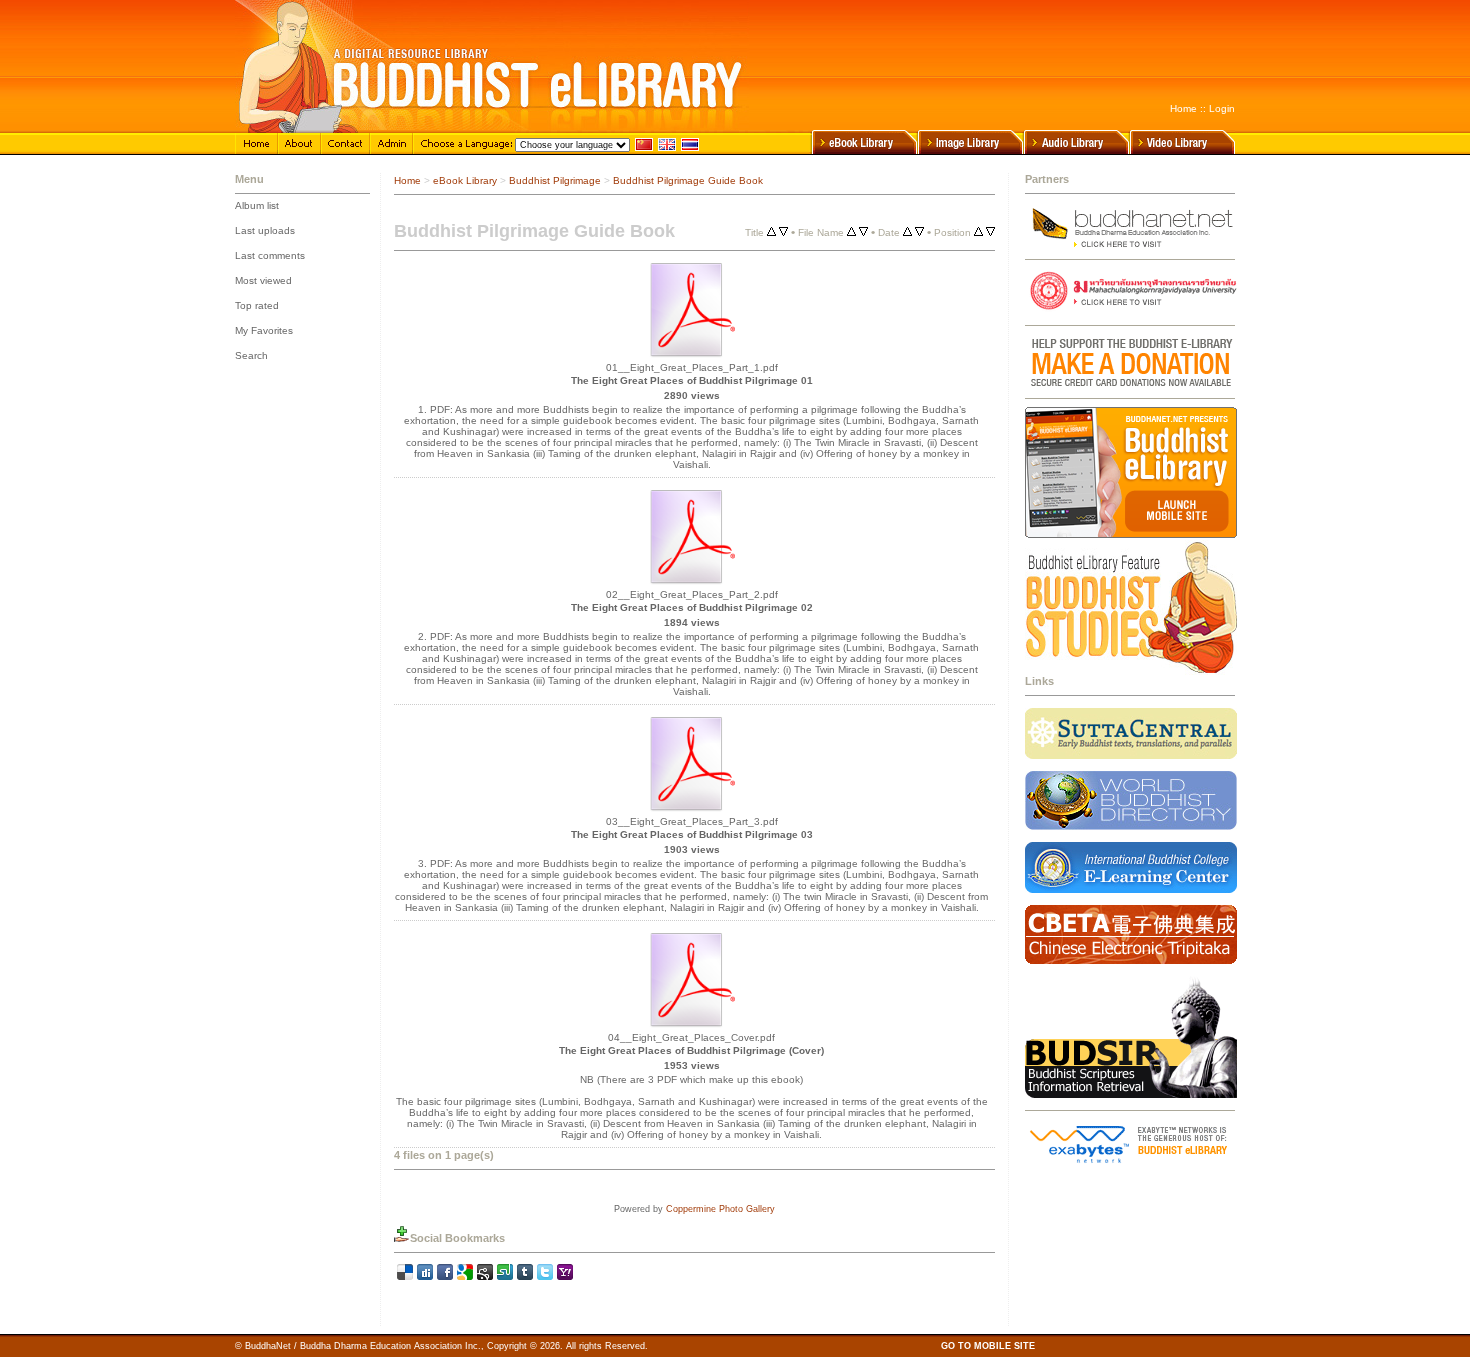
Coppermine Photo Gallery (720, 1209)
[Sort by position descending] (990, 232)
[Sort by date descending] (919, 232)
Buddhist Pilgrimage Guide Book (688, 180)
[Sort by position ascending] (978, 232)
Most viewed (263, 280)
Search (251, 355)
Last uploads (265, 230)
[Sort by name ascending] (851, 232)
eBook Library (465, 180)
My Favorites (264, 330)
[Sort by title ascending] (771, 232)
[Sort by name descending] (863, 232)
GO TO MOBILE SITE (988, 1346)
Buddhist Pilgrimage (555, 180)
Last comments (270, 255)
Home (1183, 108)
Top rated (257, 305)
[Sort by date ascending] (907, 232)
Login (1222, 108)
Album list (257, 205)
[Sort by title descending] (783, 232)
